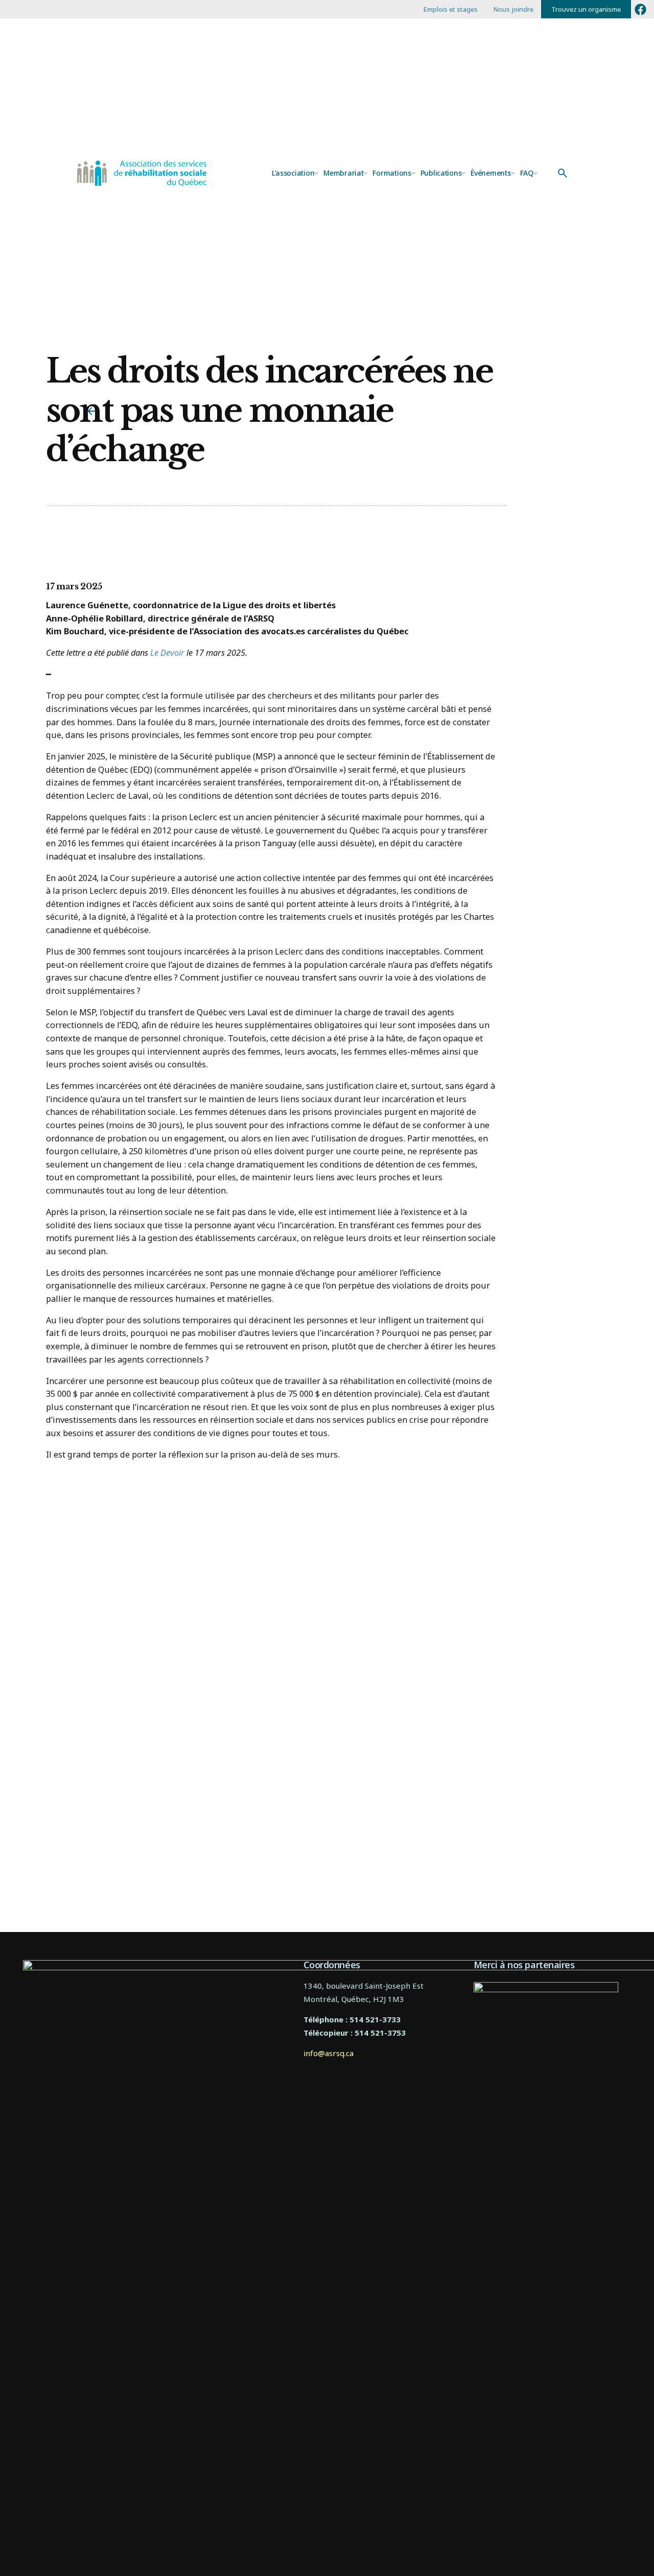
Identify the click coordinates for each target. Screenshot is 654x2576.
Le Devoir (167, 652)
